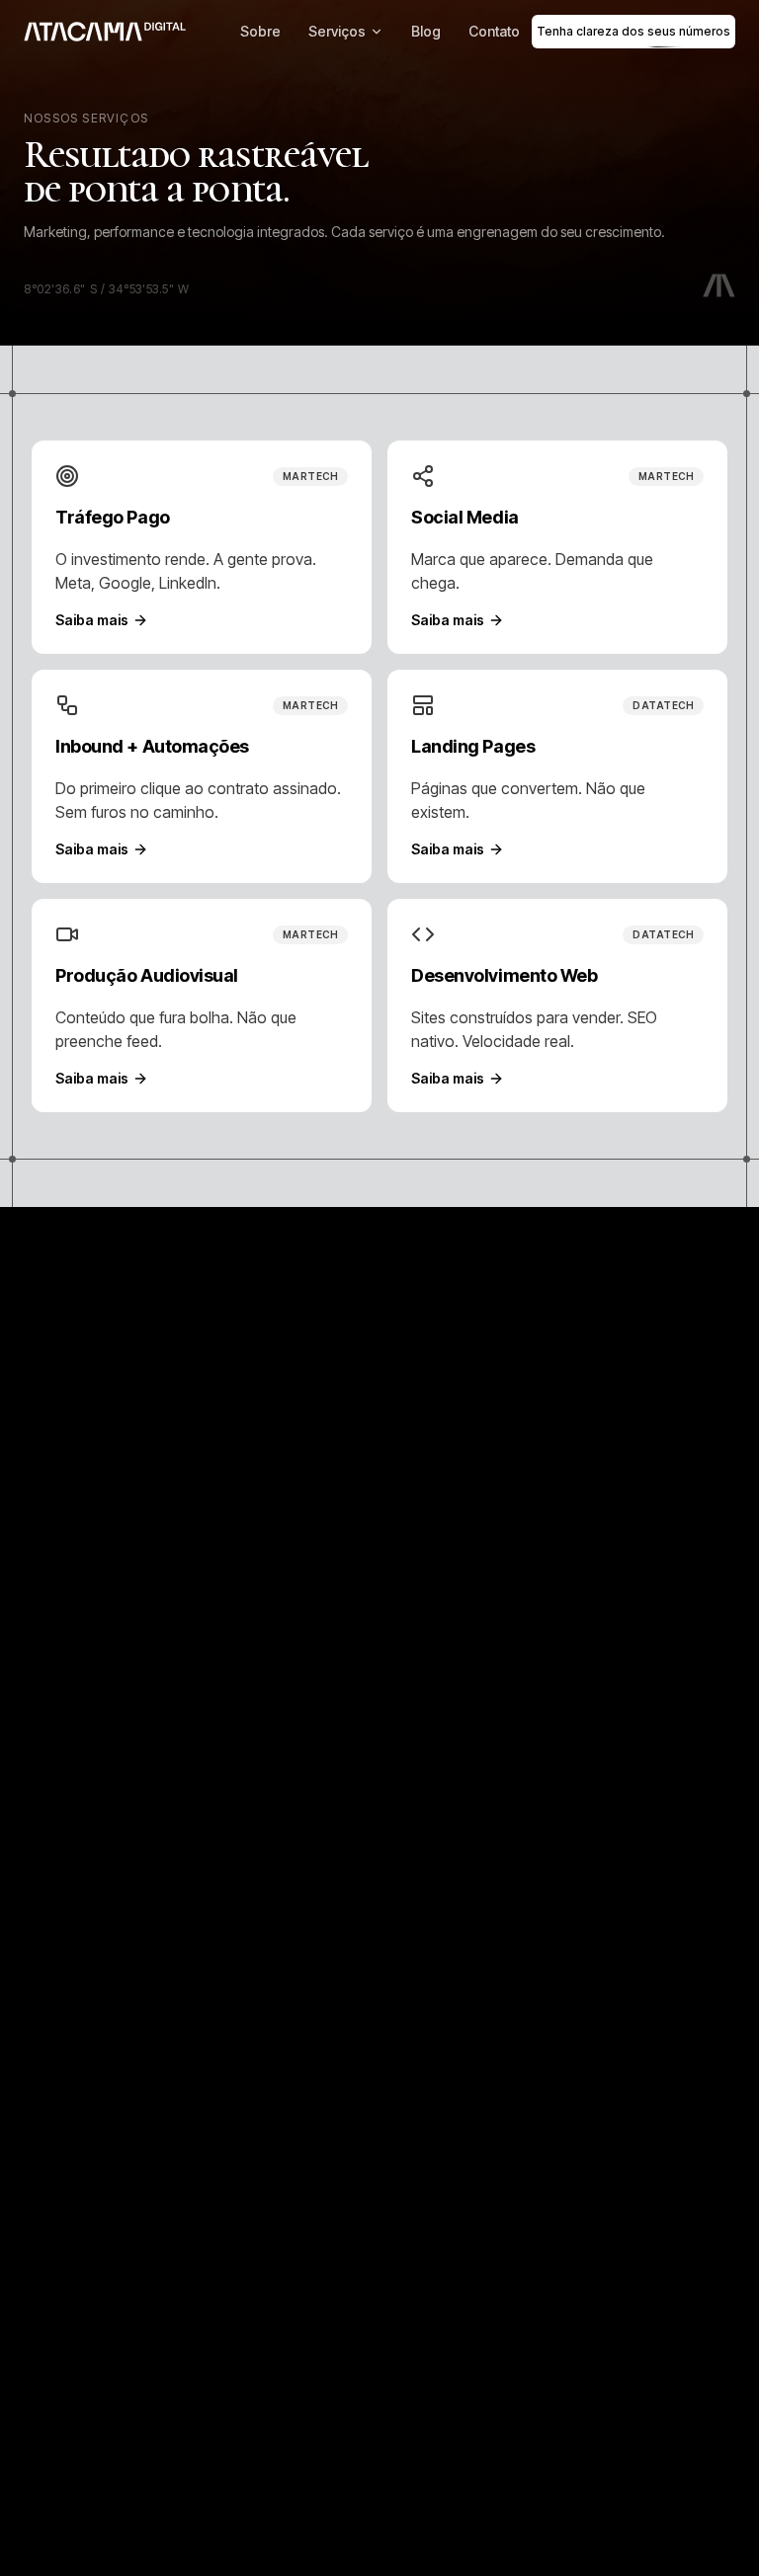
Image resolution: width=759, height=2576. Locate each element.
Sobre (260, 31)
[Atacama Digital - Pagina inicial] (105, 32)
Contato (494, 31)
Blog (426, 31)
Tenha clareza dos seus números (633, 31)
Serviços (337, 31)
